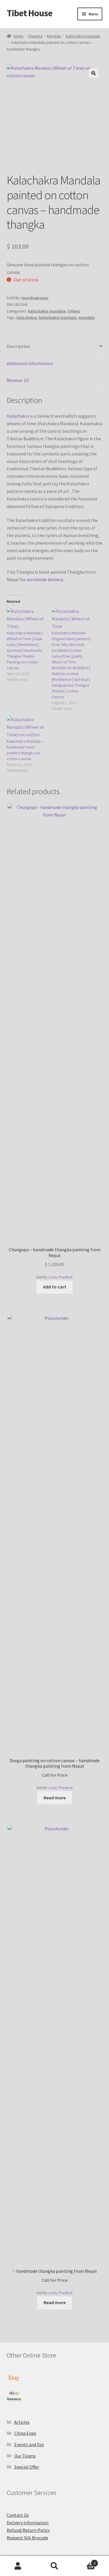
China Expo (25, 2433)
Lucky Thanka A (61, 1277)
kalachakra (27, 317)
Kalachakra (18, 416)
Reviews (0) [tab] (18, 380)
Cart (84, 2561)
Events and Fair (29, 2444)
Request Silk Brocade (27, 2538)
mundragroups (35, 298)
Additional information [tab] (30, 363)
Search (54, 2566)
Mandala (54, 36)
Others (74, 311)
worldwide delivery (44, 579)
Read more (55, 1798)
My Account (18, 2566)
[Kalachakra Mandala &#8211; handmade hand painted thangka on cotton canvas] (26, 727)
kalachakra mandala (58, 317)
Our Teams (25, 2456)
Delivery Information (28, 2523)
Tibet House (30, 13)
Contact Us (18, 2515)
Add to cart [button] (55, 1287)
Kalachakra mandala (83, 36)
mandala (87, 317)
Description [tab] (18, 346)
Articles (22, 2422)
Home (18, 36)
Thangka (35, 36)
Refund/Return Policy (28, 2530)
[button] (94, 73)
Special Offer (27, 2467)
